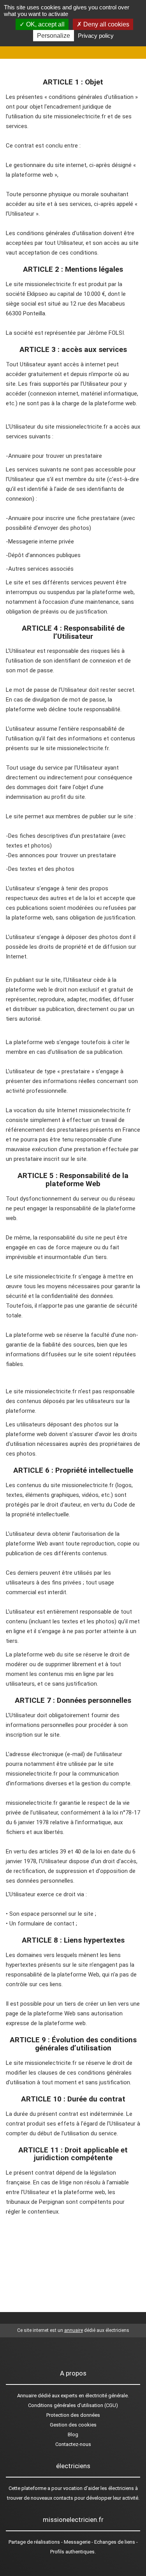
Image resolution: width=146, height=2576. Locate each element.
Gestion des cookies (73, 2425)
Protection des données (73, 2415)
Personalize (54, 36)
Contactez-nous (73, 2444)
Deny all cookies (106, 24)
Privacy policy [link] (96, 36)
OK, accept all (45, 24)
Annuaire (27, 2396)
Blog (73, 2434)
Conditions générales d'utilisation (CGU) (73, 2405)
